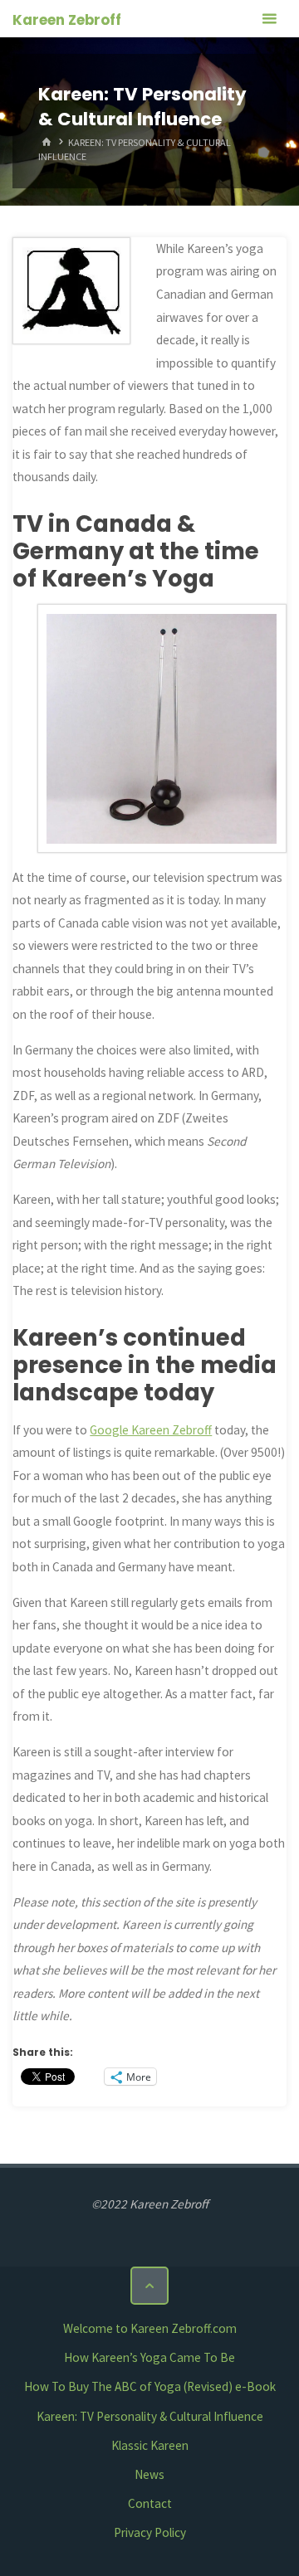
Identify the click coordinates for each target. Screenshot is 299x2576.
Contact (150, 2503)
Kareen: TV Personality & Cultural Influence (150, 2416)
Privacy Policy (150, 2532)
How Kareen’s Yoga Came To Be (149, 2357)
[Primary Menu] (269, 19)
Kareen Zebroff (67, 20)
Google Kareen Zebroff (151, 1430)
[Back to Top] (149, 2286)
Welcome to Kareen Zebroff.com (150, 2328)
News (149, 2474)
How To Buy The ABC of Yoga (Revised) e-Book (150, 2386)
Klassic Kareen (150, 2445)
